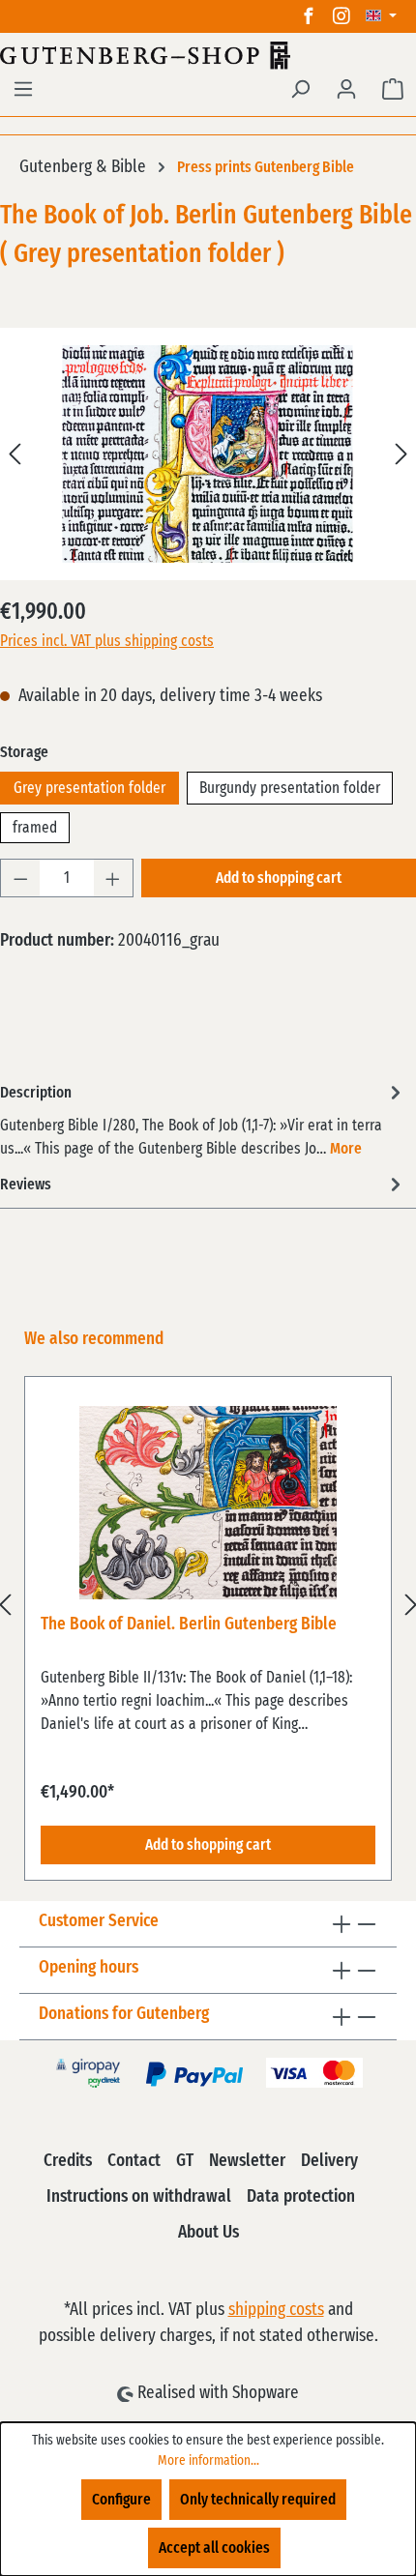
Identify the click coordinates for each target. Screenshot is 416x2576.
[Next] (401, 454)
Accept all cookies (214, 2548)
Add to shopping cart (279, 878)
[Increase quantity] (113, 878)
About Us (208, 2233)
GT (185, 2161)
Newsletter (247, 2161)
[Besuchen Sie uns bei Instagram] (342, 16)
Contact (134, 2161)
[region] (208, 1604)
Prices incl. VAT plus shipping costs (107, 641)
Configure (121, 2500)
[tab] (203, 1119)
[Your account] (346, 89)
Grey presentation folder (89, 788)
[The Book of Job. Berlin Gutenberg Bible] (208, 454)
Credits (68, 2161)
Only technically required (258, 2500)
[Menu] (23, 89)
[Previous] (15, 454)
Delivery (329, 2161)
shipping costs (276, 2310)
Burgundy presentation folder (290, 788)
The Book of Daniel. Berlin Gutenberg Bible (189, 1625)
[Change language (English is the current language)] (381, 16)
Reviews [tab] (26, 1185)
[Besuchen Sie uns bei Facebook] (309, 16)
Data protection (301, 2197)
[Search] (300, 89)
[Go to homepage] (208, 55)
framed (35, 828)
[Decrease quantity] (20, 878)
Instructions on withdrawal (139, 2197)
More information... (208, 2461)
